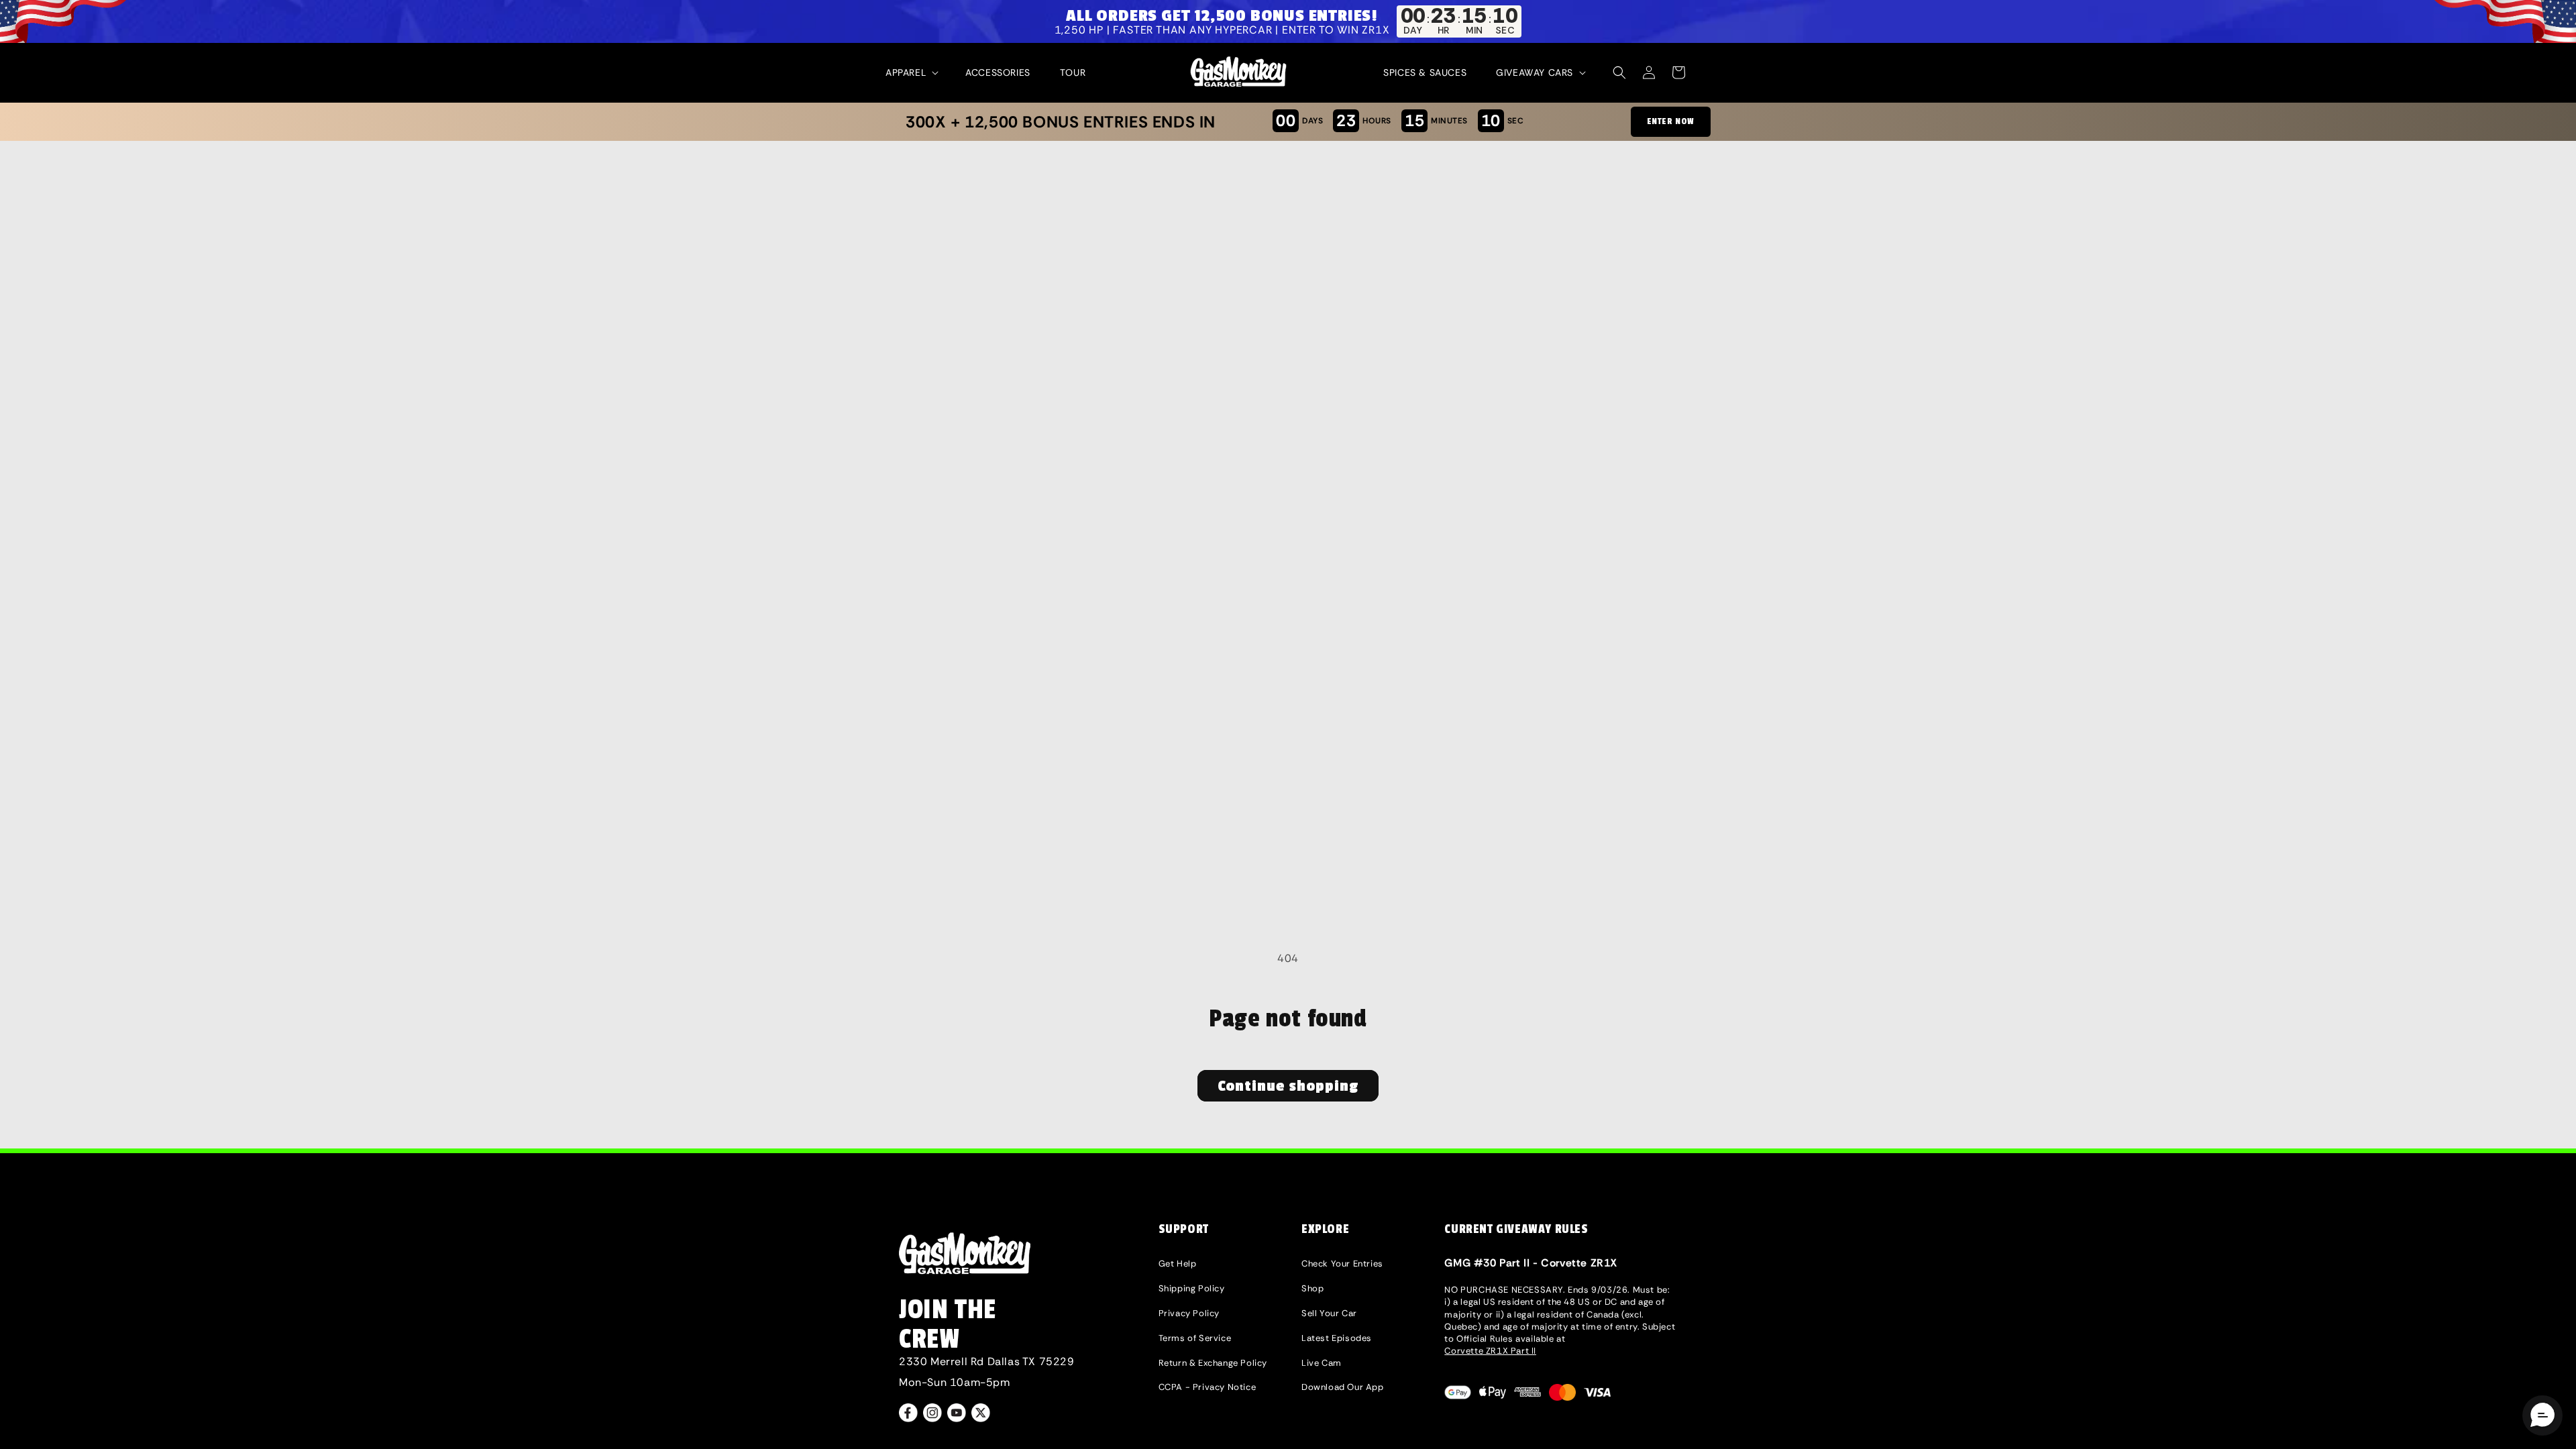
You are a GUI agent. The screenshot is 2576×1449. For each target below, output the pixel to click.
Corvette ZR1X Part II (1490, 1351)
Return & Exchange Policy (1213, 1363)
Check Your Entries (1342, 1264)
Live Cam (1322, 1363)
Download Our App (1343, 1387)
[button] (911, 72)
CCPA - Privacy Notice (1207, 1387)
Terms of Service (1195, 1338)
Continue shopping (1288, 1086)
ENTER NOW (1671, 121)
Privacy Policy (1189, 1313)
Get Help (1178, 1264)
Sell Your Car (1329, 1313)
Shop (1312, 1288)
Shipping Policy (1192, 1288)
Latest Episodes (1337, 1338)
